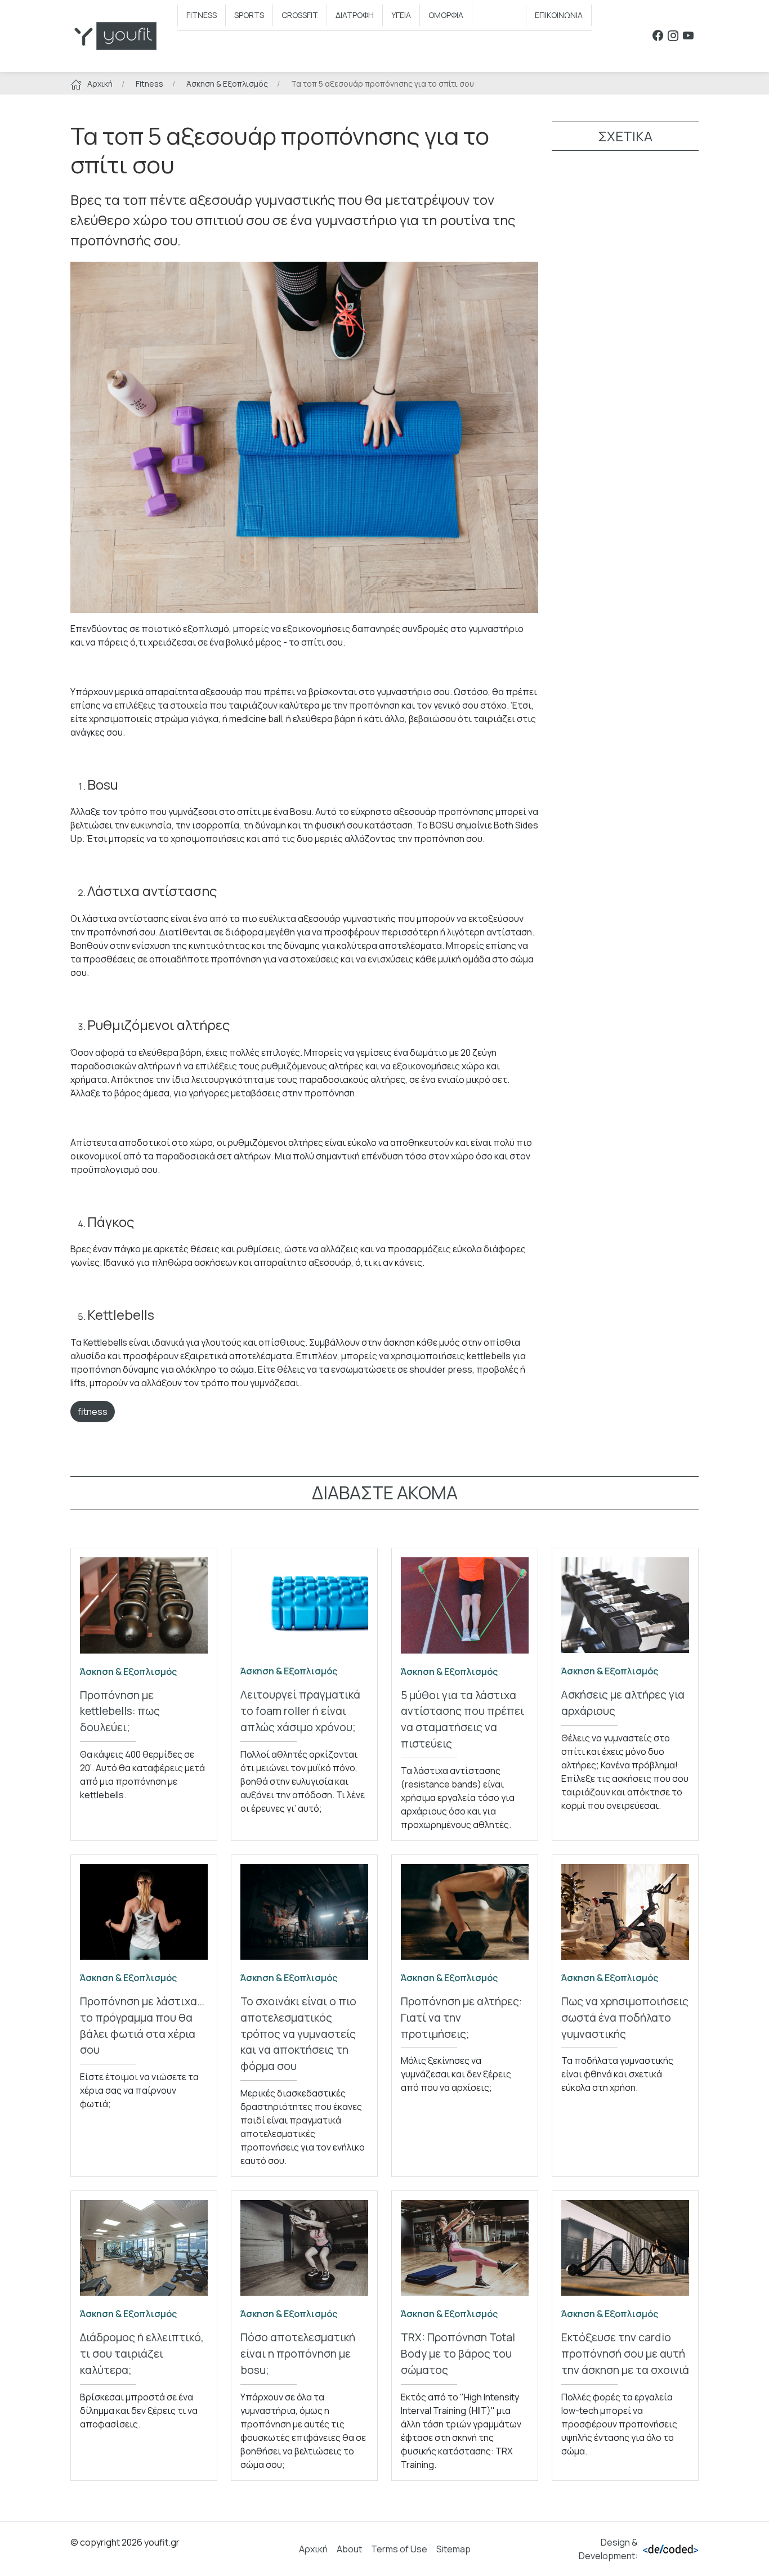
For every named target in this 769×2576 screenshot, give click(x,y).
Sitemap (453, 2549)
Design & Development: (608, 2549)
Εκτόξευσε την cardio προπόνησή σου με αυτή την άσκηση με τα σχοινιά (625, 2354)
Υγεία (401, 15)
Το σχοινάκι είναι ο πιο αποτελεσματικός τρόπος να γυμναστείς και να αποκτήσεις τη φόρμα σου (298, 2034)
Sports (249, 15)
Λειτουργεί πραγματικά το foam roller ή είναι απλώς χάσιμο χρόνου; (300, 1711)
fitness (93, 1412)
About (349, 2549)
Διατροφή (355, 15)
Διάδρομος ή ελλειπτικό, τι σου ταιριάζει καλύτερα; (142, 2354)
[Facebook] (658, 36)
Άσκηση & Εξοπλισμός (128, 1672)
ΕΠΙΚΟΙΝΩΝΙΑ (559, 15)
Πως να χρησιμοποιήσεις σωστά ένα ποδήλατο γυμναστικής (625, 2018)
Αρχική (313, 2549)
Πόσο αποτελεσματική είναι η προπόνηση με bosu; (298, 2354)
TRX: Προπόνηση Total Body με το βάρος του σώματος (458, 2354)
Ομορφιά (446, 15)
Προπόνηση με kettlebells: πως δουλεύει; (120, 1712)
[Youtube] (688, 36)
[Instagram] (673, 36)
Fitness (202, 15)
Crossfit (300, 15)
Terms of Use (399, 2549)
